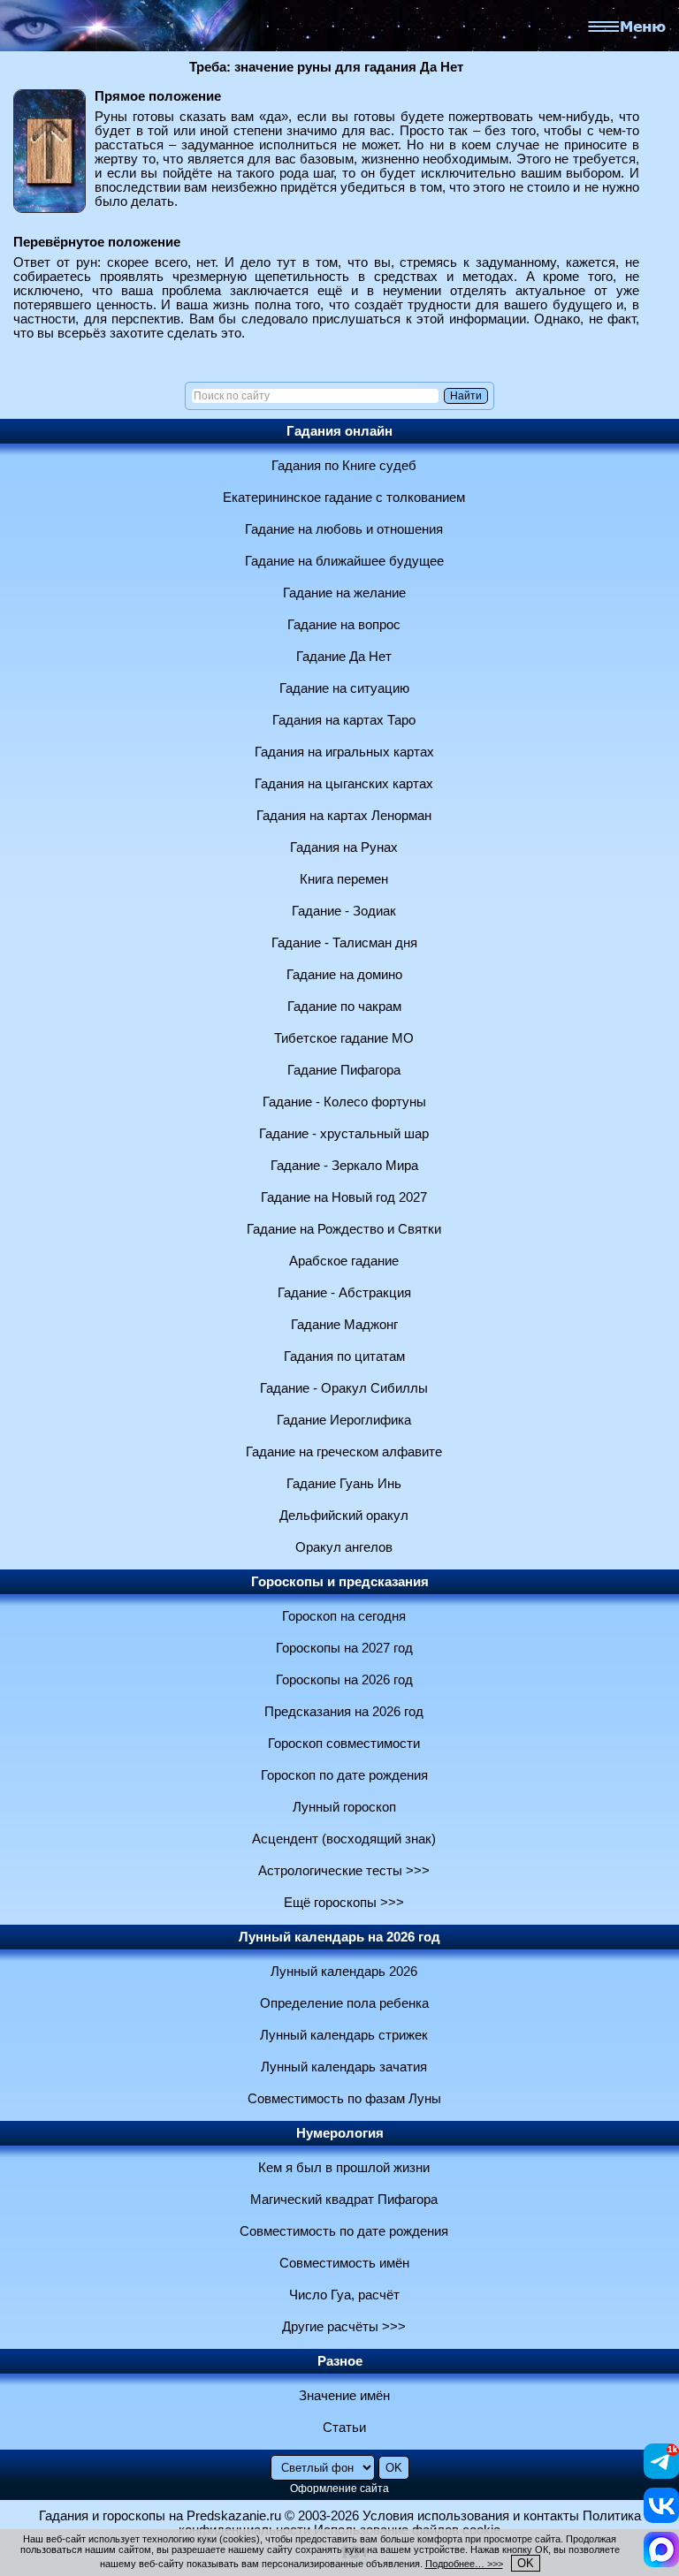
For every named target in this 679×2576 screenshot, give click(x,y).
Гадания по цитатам (344, 1356)
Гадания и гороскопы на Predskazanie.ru (160, 2516)
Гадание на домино (344, 975)
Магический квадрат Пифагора (344, 2200)
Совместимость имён (344, 2263)
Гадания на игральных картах (344, 752)
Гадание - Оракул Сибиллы (344, 1388)
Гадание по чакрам (344, 1007)
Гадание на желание (344, 593)
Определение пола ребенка (344, 2003)
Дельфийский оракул (344, 1516)
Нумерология (340, 2133)
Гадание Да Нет (344, 657)
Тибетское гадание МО (344, 1038)
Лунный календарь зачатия (344, 2067)
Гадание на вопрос (344, 625)
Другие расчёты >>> (344, 2327)
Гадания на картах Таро (344, 720)
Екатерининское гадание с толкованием (344, 498)
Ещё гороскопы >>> (344, 1903)
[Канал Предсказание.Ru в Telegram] (661, 2474)
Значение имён (344, 2396)
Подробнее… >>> (464, 2564)
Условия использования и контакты (471, 2516)
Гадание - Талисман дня (344, 943)
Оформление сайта (339, 2489)
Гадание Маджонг (344, 1325)
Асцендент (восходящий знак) (344, 1839)
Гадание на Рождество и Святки (344, 1229)
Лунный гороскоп (344, 1807)
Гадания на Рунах (344, 847)
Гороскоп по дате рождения (344, 1775)
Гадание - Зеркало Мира (344, 1166)
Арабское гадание (344, 1261)
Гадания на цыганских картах (344, 784)
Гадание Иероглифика (344, 1420)
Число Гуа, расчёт (344, 2295)
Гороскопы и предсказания (340, 1582)
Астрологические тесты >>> (344, 1871)
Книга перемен (344, 879)
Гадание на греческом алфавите (344, 1452)
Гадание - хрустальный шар (344, 1134)
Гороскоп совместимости (344, 1744)
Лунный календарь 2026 (344, 1972)
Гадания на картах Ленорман (344, 816)
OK (526, 2563)
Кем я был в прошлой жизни (344, 2168)
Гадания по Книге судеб (344, 466)
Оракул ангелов (344, 1547)
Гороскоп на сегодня (344, 1616)
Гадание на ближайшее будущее (344, 561)
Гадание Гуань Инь (344, 1484)
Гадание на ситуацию (344, 688)
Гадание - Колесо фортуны (344, 1102)
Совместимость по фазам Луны (344, 2099)
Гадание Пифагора (344, 1070)
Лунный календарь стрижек (344, 2035)
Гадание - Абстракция (344, 1293)
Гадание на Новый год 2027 (344, 1197)
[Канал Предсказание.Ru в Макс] (661, 2563)
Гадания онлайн (339, 431)
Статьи (344, 2428)
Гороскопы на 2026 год (344, 1680)
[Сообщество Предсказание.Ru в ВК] (661, 2519)
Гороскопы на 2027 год (344, 1648)
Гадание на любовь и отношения (344, 529)
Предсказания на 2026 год (344, 1712)
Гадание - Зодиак (344, 911)
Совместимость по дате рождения (344, 2231)
